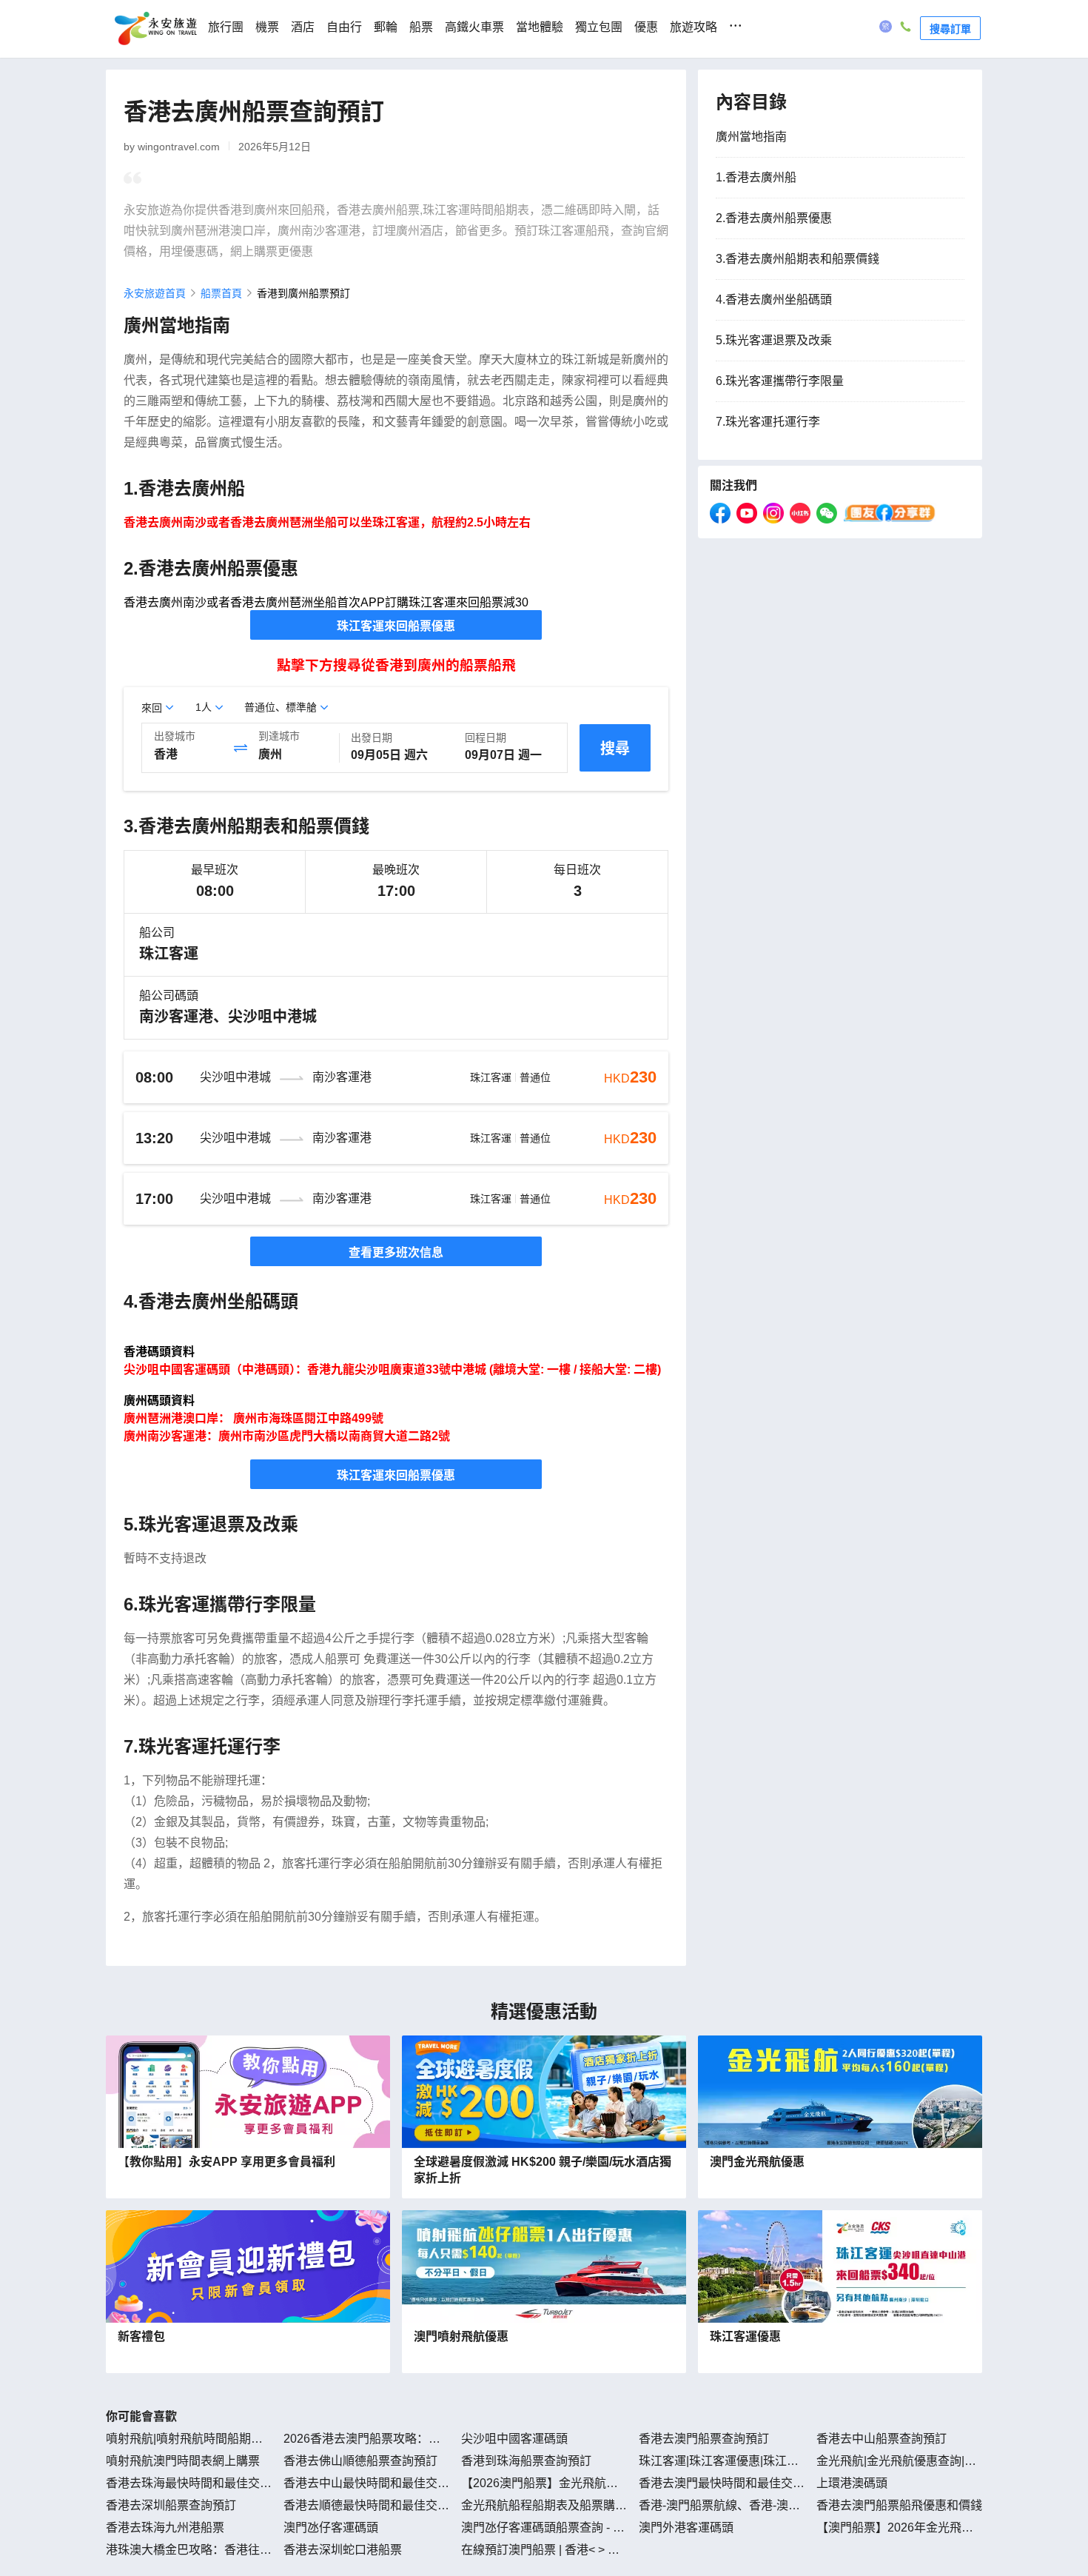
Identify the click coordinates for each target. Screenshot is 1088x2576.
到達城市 (279, 736)
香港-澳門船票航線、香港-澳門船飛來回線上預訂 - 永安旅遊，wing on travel (721, 2506)
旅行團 (226, 27)
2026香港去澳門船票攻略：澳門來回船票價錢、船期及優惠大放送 (366, 2440)
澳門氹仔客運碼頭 (331, 2528)
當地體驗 (540, 27)
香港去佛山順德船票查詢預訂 (360, 2461)
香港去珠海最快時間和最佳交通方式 (189, 2484)
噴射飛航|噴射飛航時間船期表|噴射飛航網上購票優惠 (186, 2440)
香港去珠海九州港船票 (165, 2528)
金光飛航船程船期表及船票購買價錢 (544, 2506)
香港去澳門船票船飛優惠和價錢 (899, 2505)
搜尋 (615, 749)
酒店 (303, 27)
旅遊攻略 (694, 27)
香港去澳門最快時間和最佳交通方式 (722, 2484)
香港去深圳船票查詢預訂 (171, 2505)
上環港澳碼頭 (852, 2483)
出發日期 (372, 737)
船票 (421, 27)
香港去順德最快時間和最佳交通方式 (366, 2506)
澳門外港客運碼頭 (686, 2528)
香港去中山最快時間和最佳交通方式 (366, 2484)
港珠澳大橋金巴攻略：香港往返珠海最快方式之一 (189, 2551)
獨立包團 (599, 27)
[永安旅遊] (155, 29)
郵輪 (386, 27)
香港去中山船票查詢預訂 (882, 2439)
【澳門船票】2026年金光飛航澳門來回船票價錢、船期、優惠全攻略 (899, 2529)
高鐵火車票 (474, 27)
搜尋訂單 (950, 28)
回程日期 (486, 737)
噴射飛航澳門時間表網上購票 (183, 2461)
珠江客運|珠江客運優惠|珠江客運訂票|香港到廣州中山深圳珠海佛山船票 (719, 2462)
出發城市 (175, 736)
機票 (267, 27)
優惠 (646, 27)
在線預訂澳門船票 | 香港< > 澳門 (540, 2551)
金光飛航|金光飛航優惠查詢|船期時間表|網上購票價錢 (896, 2462)
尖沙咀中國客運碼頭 (514, 2439)
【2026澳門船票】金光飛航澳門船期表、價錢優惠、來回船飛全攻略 (544, 2484)
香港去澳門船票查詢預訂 (704, 2439)
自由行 (344, 27)
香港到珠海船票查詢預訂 (526, 2461)
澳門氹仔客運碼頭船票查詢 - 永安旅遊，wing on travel (543, 2529)
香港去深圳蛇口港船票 (343, 2550)
